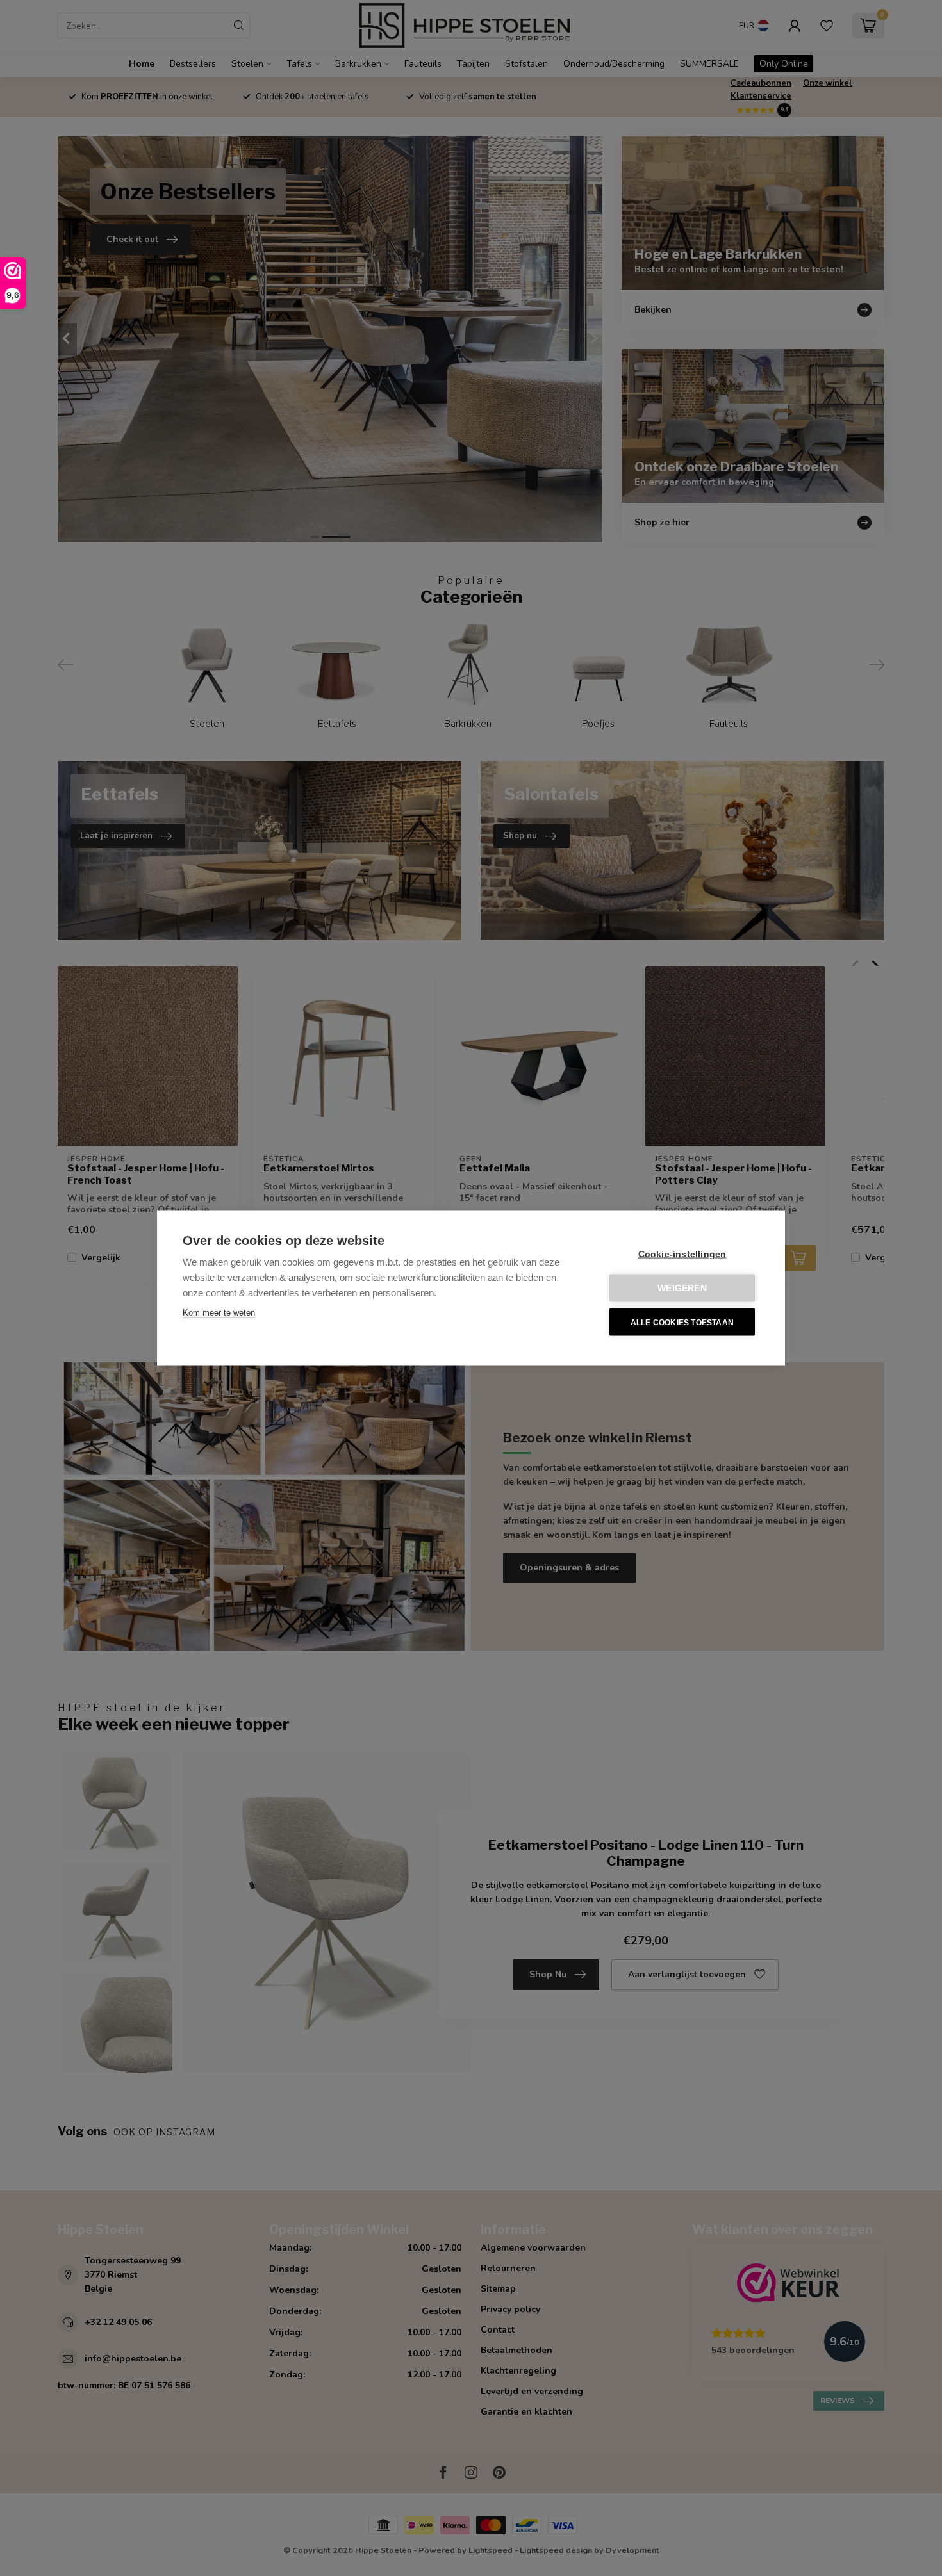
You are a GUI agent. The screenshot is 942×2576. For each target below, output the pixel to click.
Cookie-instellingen (682, 1254)
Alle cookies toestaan (682, 1322)
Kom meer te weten (219, 1313)
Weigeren (682, 1288)
